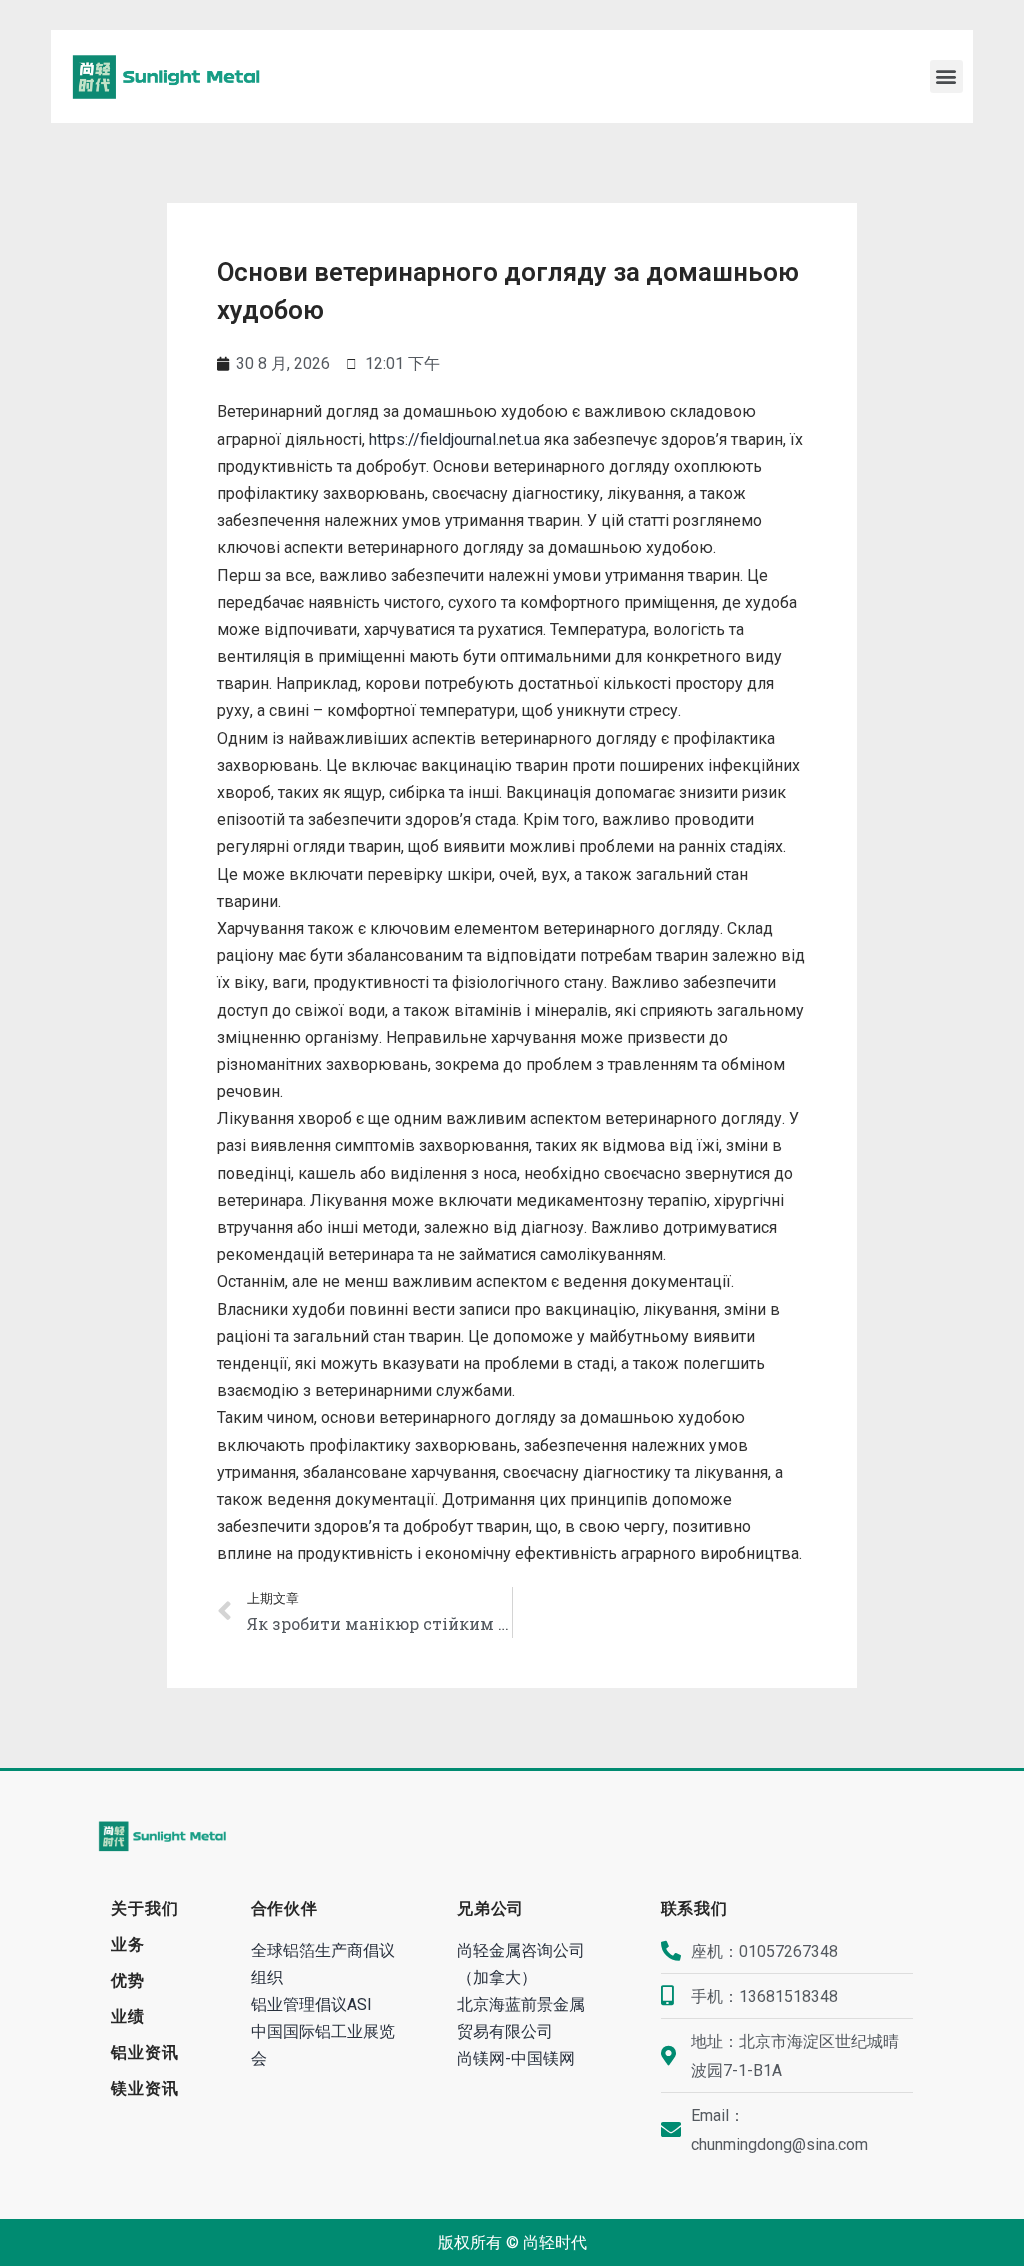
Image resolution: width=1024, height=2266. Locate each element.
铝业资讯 (144, 2052)
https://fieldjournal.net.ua (454, 439)
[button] (946, 76)
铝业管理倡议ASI (311, 2004)
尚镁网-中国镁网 (516, 2058)
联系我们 (694, 1908)
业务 (128, 1944)
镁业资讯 (144, 2088)
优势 (128, 1980)
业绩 (128, 2016)
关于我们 (144, 1908)
